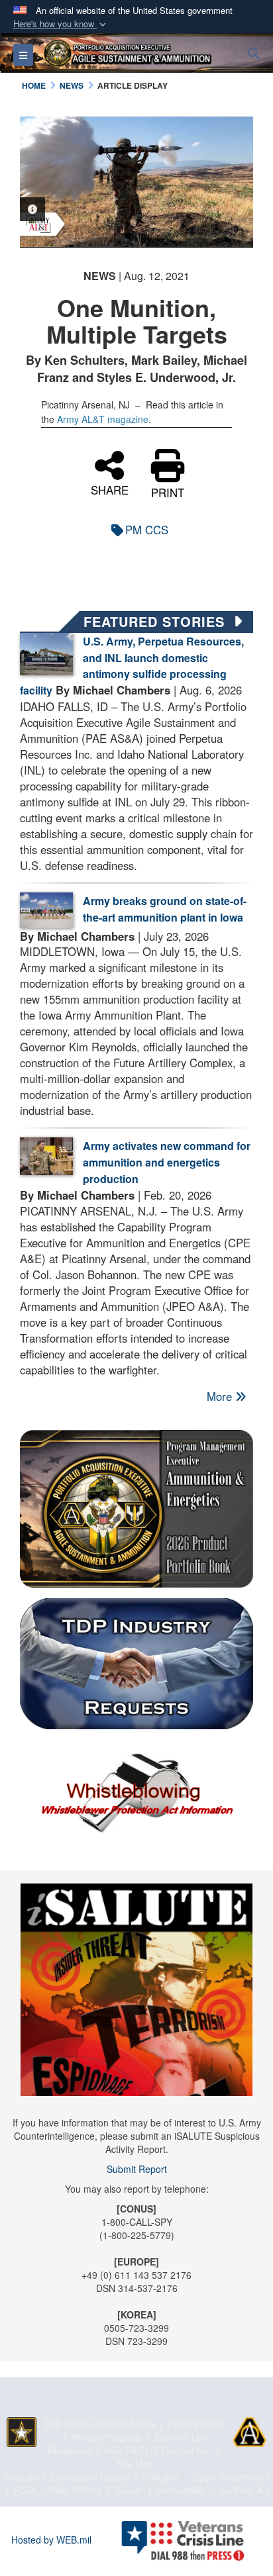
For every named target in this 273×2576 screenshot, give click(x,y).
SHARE (110, 489)
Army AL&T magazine (103, 419)
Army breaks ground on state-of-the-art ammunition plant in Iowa (165, 909)
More (221, 1396)
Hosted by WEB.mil (51, 2540)
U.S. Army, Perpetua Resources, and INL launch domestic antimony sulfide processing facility (132, 666)
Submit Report (137, 2169)
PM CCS (147, 530)
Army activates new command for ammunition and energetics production (167, 1162)
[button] (61, 24)
